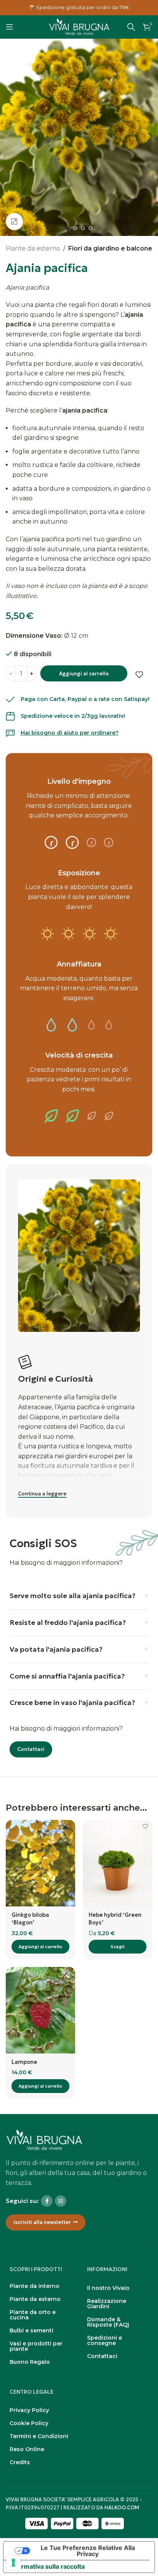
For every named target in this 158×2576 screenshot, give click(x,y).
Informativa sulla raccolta (47, 2566)
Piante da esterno (33, 248)
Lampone (24, 2062)
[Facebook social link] (47, 2201)
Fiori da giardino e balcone (110, 248)
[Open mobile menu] (10, 27)
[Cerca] (131, 27)
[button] (8, 137)
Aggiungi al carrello (84, 674)
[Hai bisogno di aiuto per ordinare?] (10, 733)
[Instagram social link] (61, 2201)
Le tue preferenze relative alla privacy (88, 2551)
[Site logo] (79, 26)
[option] (67, 228)
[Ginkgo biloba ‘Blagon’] (40, 1863)
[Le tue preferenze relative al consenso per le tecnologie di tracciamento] (13, 2563)
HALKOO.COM (122, 2508)
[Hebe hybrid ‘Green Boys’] (118, 1863)
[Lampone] (40, 2010)
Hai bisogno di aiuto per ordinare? (70, 733)
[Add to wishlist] (139, 675)
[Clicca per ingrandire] (14, 222)
